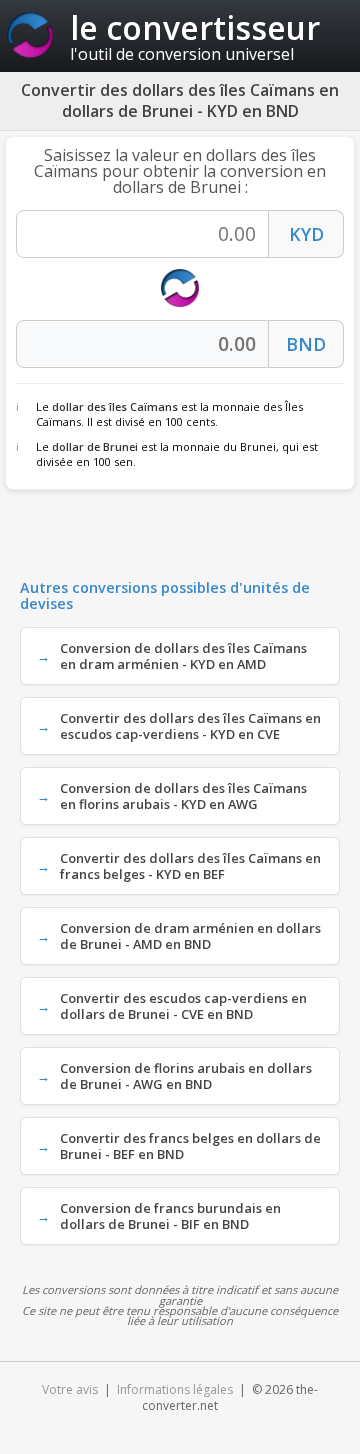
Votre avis (70, 1389)
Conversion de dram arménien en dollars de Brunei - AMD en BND (190, 936)
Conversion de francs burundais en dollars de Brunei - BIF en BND (170, 1216)
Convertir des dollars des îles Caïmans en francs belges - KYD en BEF (190, 866)
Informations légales (175, 1389)
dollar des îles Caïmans (115, 406)
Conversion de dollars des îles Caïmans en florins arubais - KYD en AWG (183, 796)
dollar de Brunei (95, 446)
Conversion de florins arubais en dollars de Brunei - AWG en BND (186, 1076)
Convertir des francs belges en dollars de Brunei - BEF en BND (190, 1146)
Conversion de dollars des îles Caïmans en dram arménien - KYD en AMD (183, 656)
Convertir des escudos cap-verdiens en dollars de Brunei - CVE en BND (183, 1006)
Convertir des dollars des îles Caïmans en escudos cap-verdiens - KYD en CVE (190, 726)
